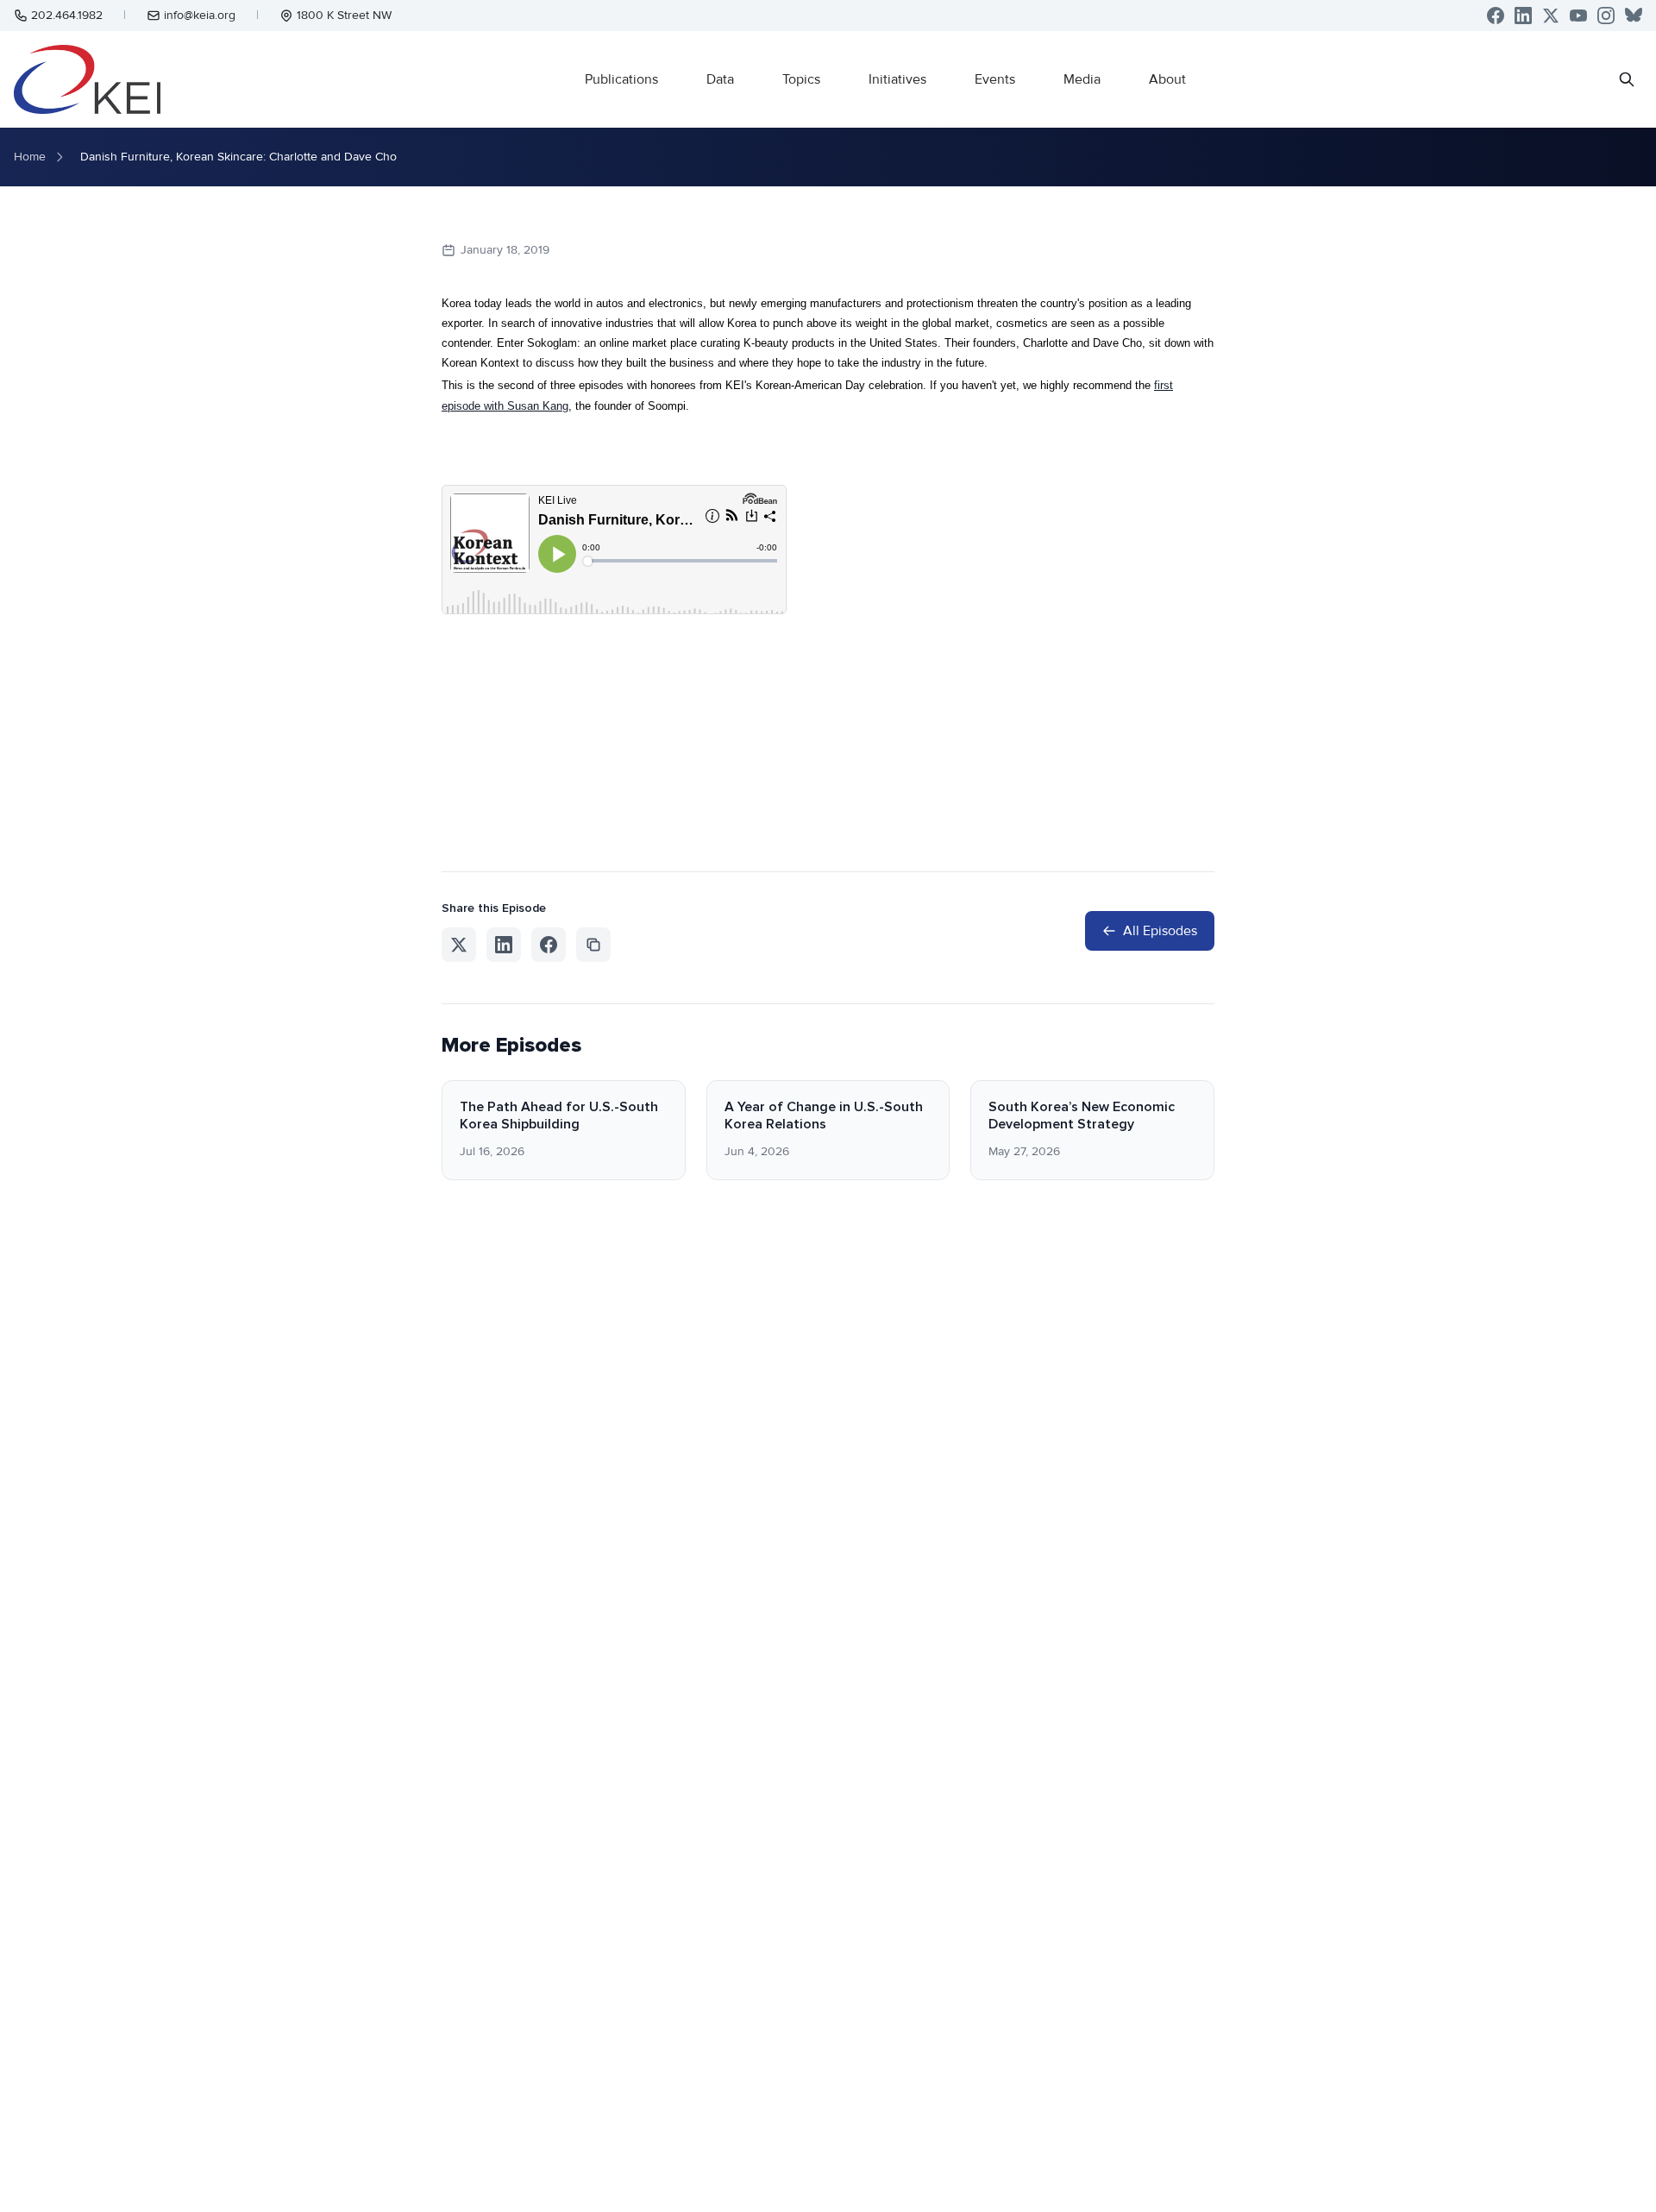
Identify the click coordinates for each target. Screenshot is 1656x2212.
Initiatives (897, 79)
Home (30, 157)
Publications (621, 79)
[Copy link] (593, 945)
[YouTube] (1578, 16)
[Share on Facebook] (549, 945)
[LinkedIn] (1523, 16)
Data (720, 79)
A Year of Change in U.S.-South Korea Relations (824, 1115)
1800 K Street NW (344, 15)
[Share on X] (459, 945)
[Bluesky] (1634, 16)
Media (1082, 79)
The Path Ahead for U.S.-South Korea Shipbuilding (559, 1115)
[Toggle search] (1627, 79)
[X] (1551, 16)
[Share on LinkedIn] (504, 945)
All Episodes (1160, 931)
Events (995, 79)
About (1167, 79)
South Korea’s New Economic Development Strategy (1082, 1115)
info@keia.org (200, 15)
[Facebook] (1496, 16)
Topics (801, 79)
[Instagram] (1606, 16)
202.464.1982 (67, 15)
